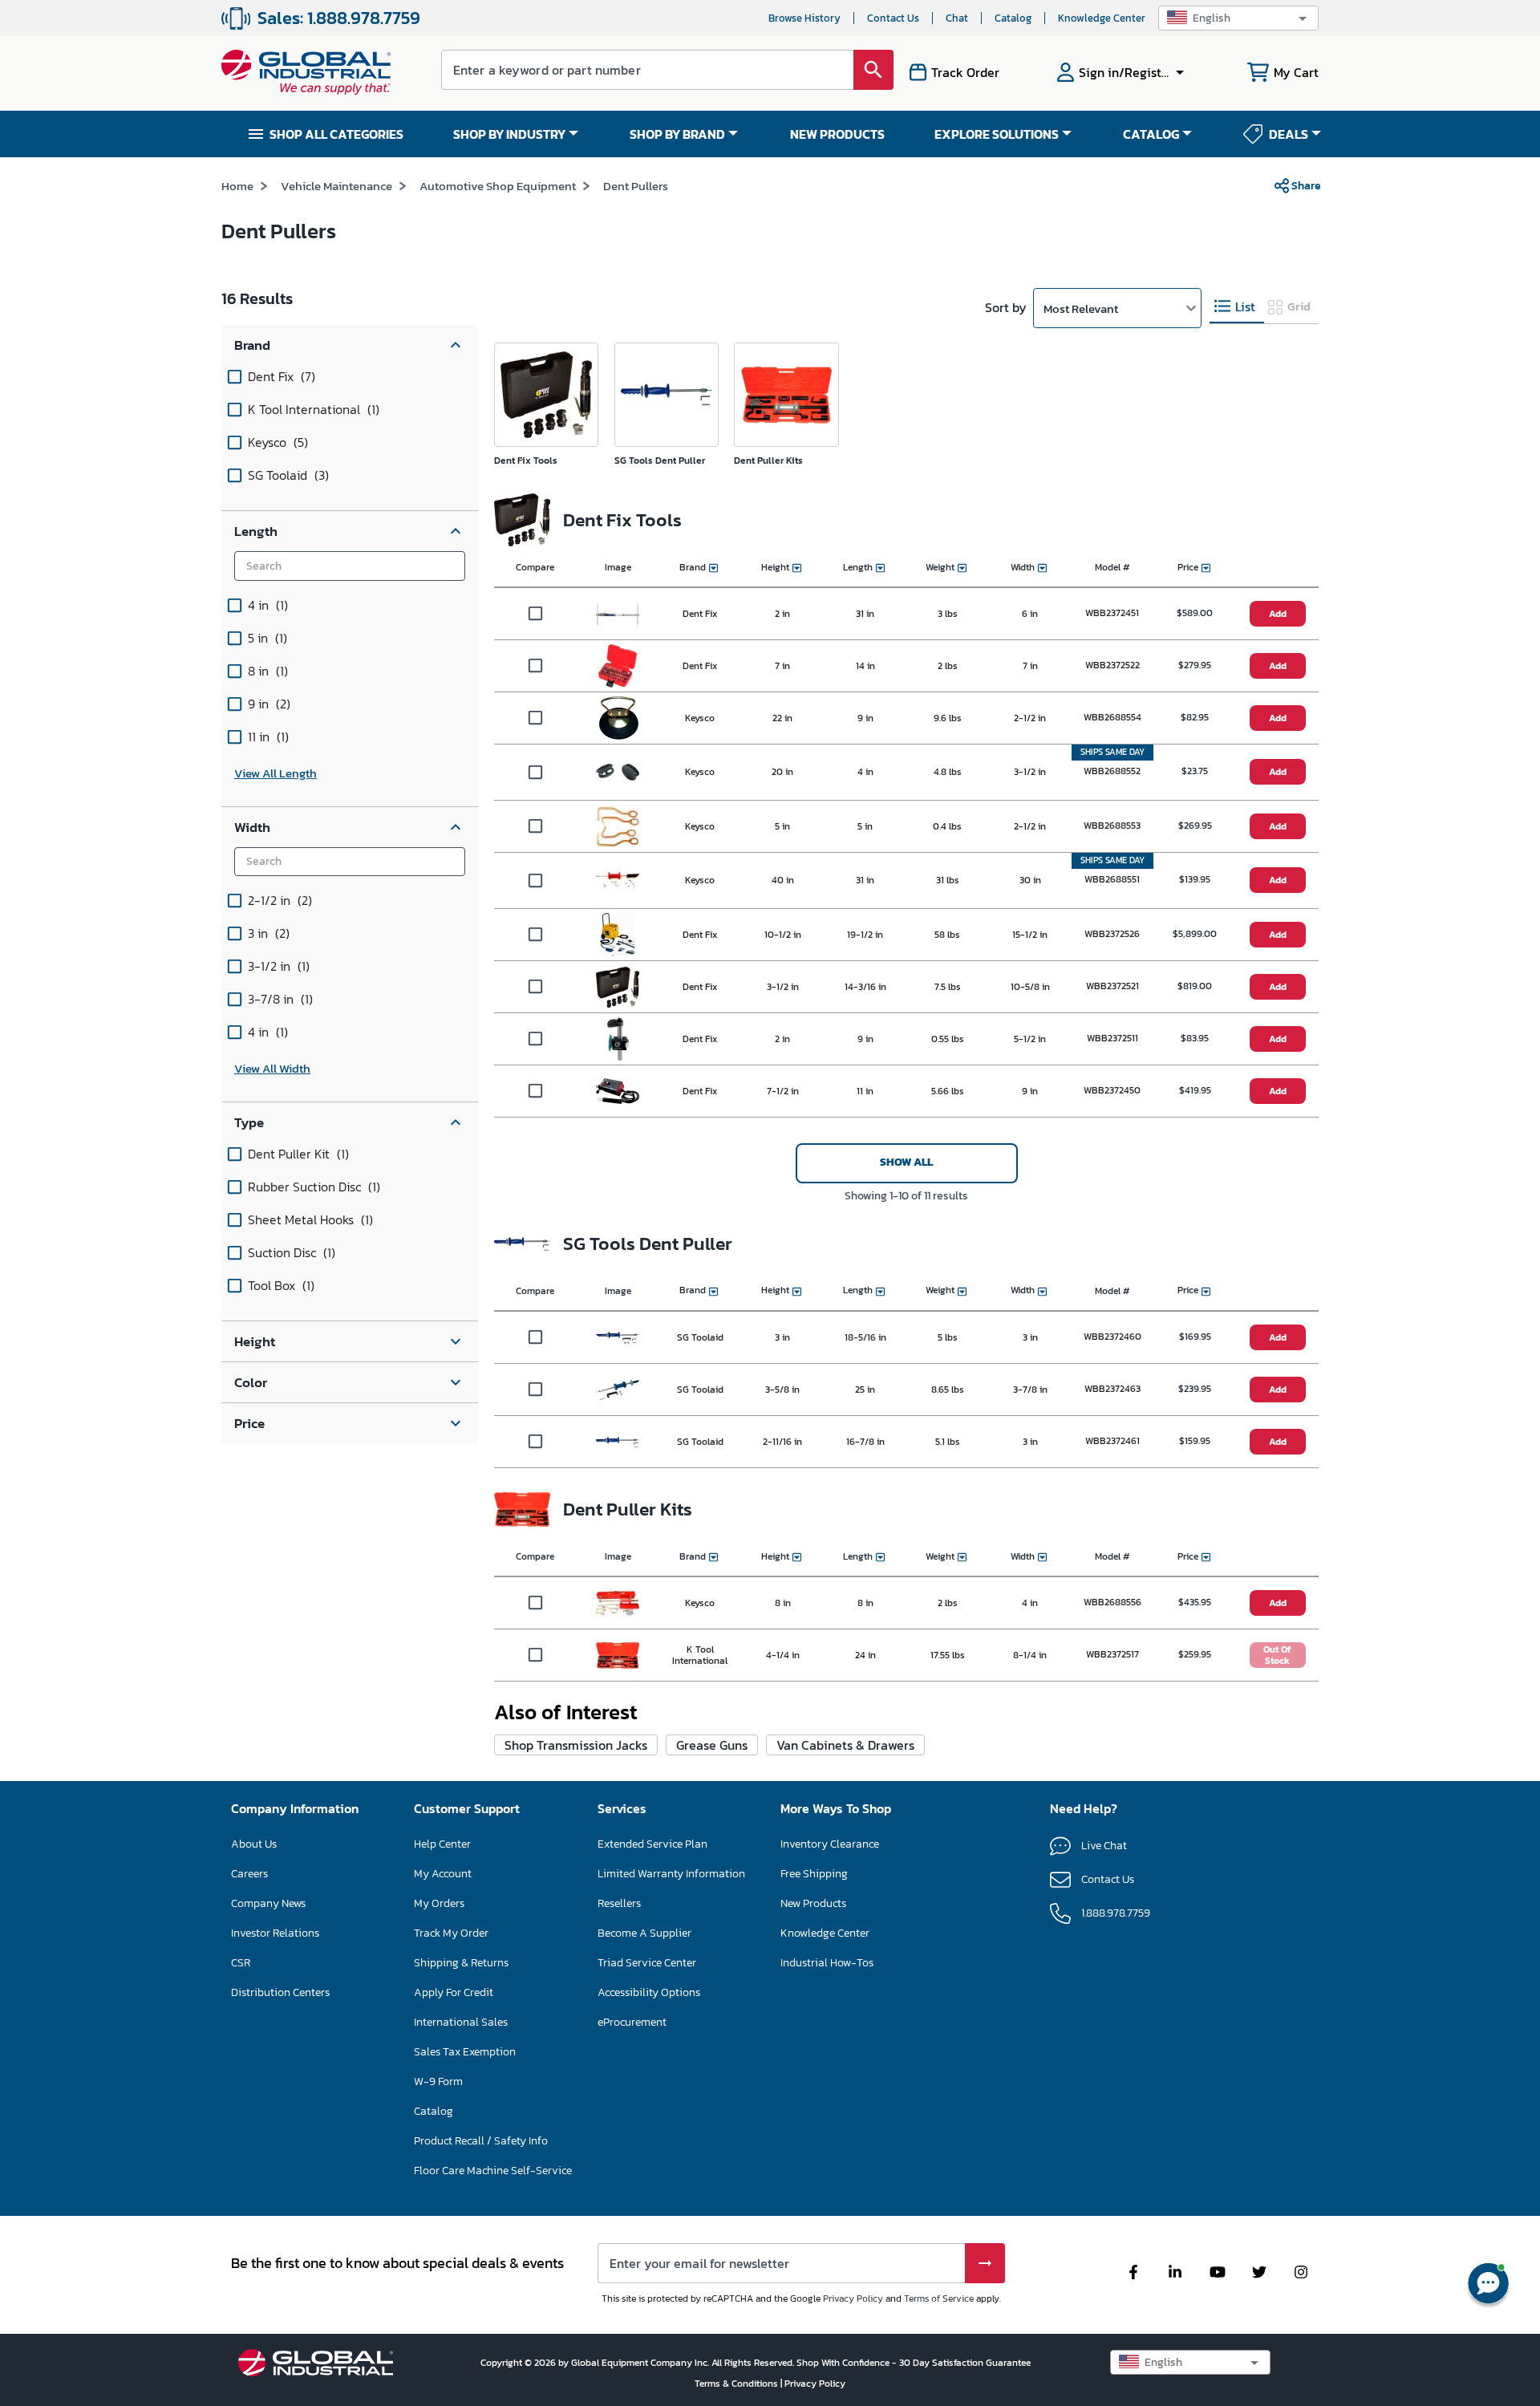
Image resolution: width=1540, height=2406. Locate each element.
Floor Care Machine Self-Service (493, 2171)
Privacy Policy (853, 2298)
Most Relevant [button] (1081, 308)
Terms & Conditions (738, 2384)
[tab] (1237, 307)
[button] (1238, 18)
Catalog (1013, 18)
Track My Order (451, 1933)
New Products (813, 1903)
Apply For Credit (454, 1992)
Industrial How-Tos (827, 1963)
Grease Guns (712, 1745)
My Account (443, 1874)
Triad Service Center (647, 1963)
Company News (268, 1903)
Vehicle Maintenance (336, 186)
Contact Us (893, 18)
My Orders (439, 1903)
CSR (241, 1963)
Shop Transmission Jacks (576, 1745)
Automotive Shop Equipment (498, 186)
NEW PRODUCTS (837, 134)
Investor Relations (275, 1933)
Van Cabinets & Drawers (845, 1745)
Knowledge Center (1102, 18)
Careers (249, 1874)
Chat (957, 18)
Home (237, 186)
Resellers (619, 1903)
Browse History (804, 18)
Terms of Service (939, 2298)
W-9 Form (438, 2081)
